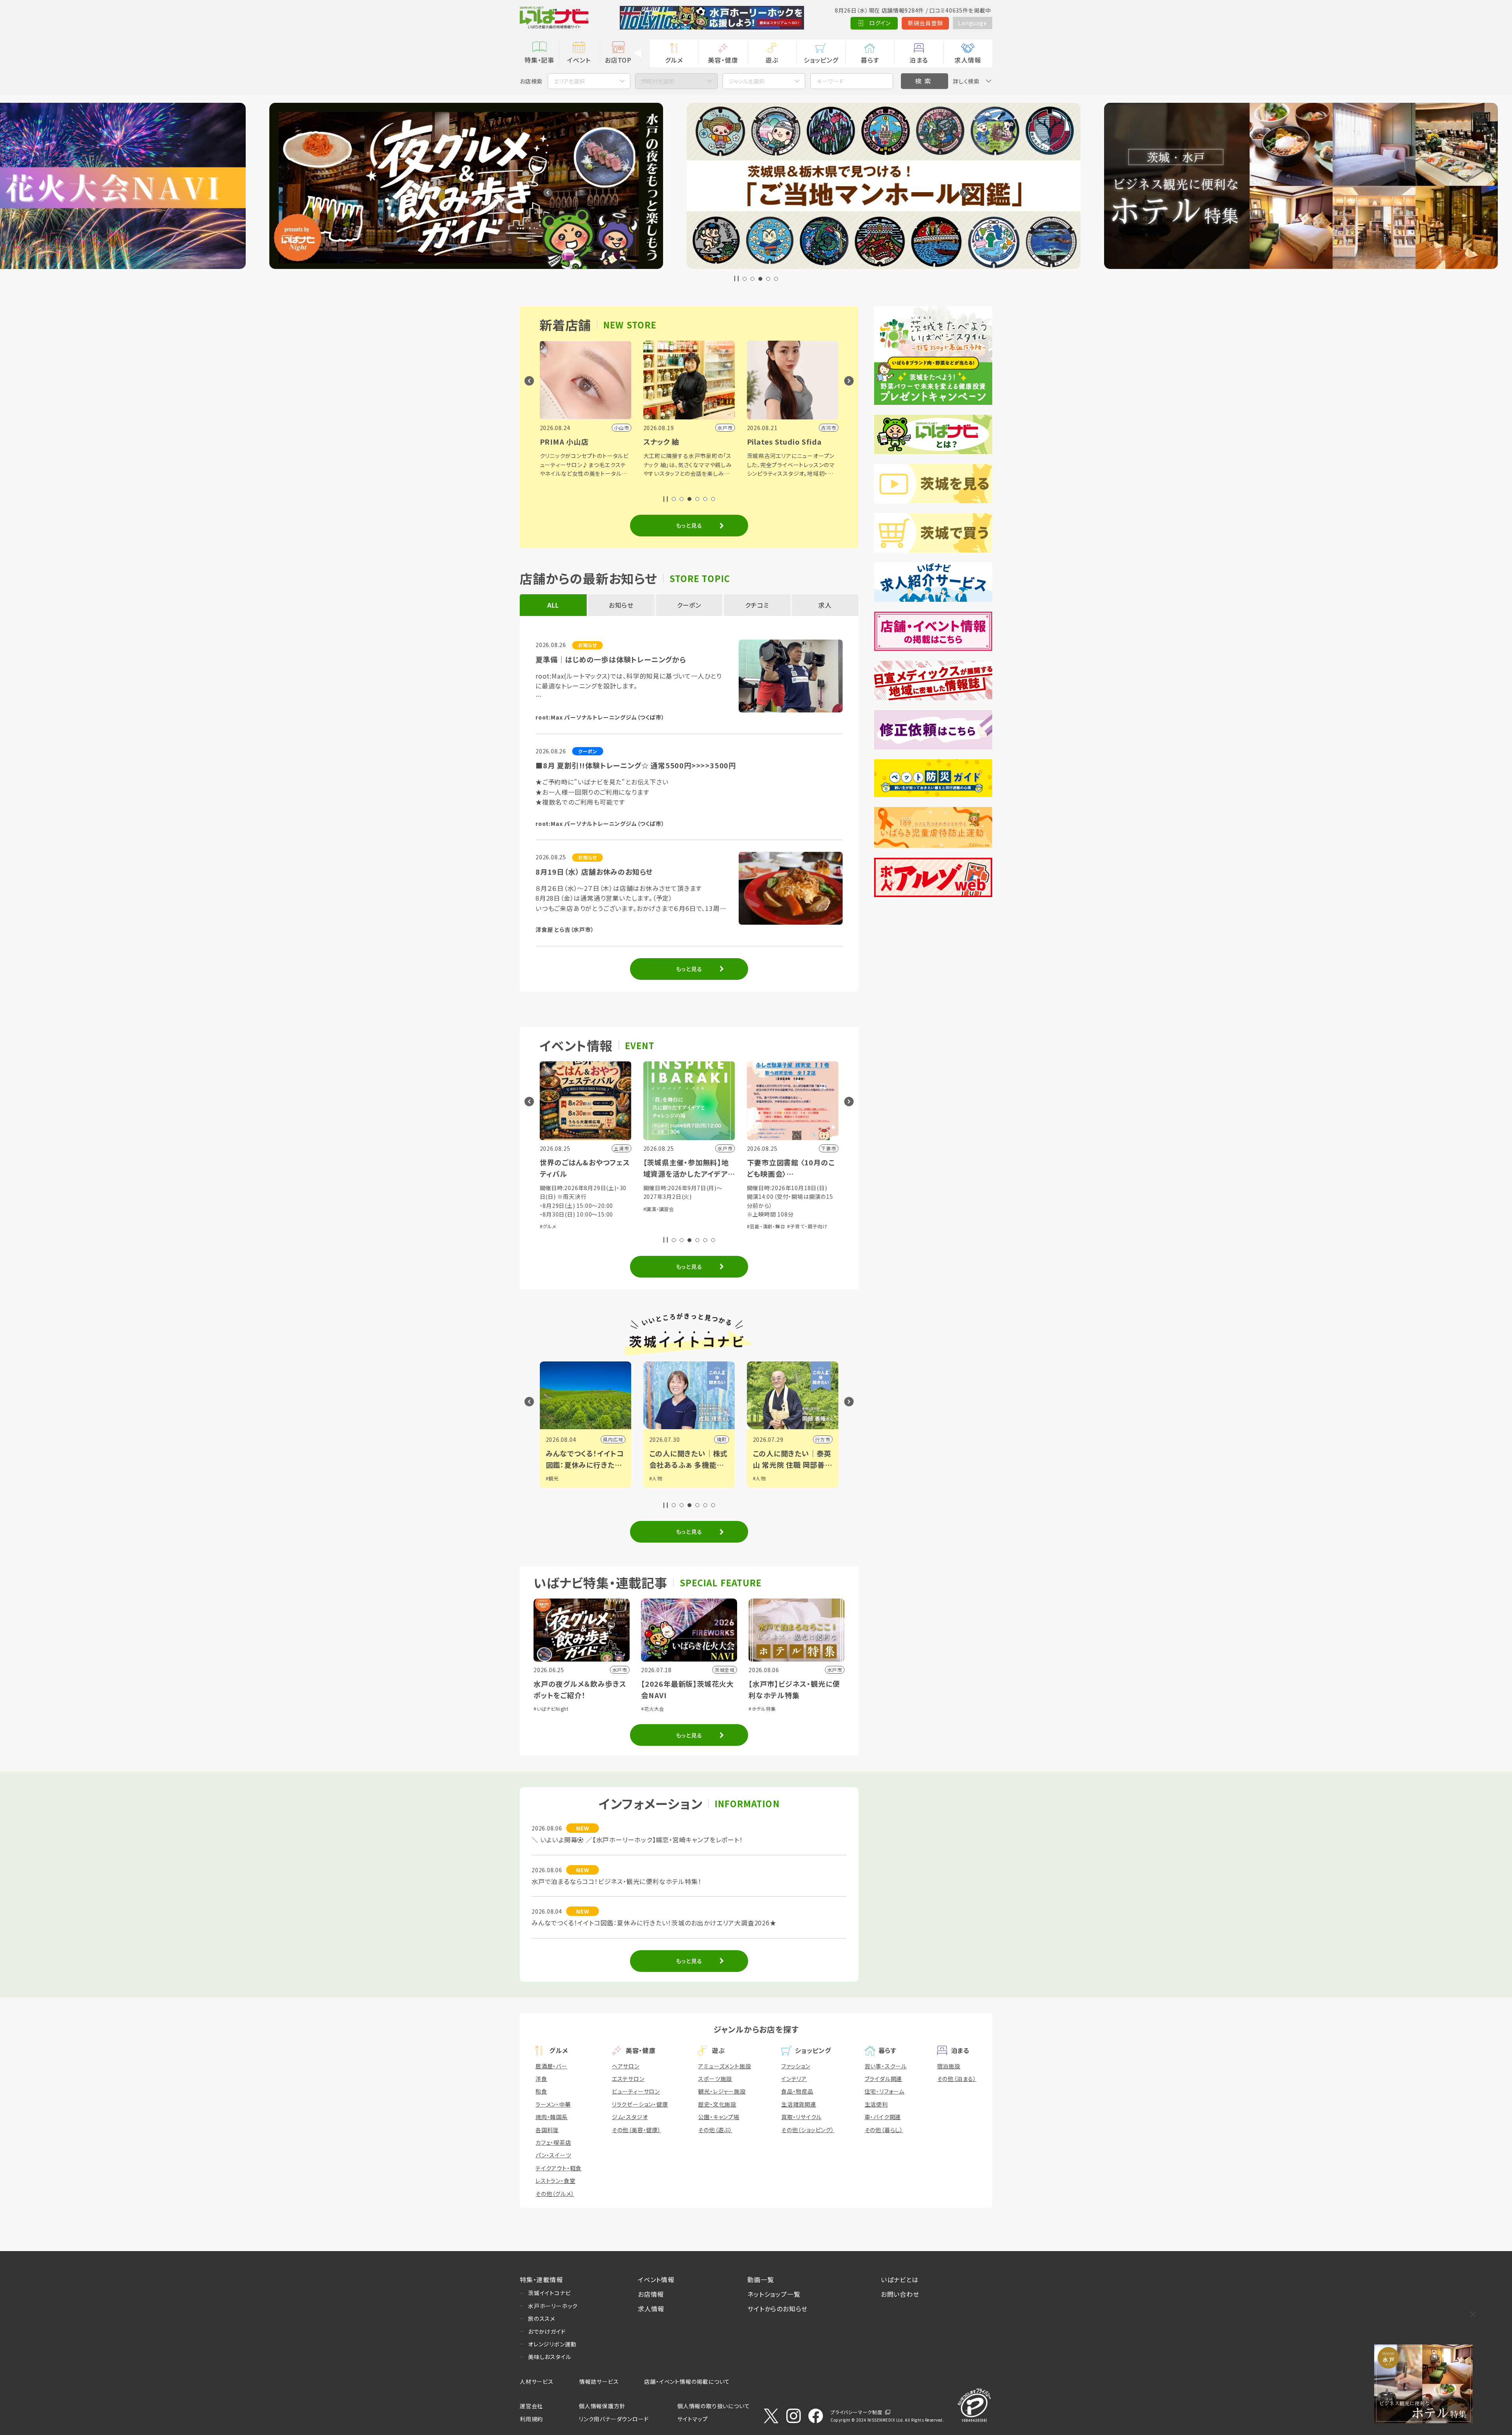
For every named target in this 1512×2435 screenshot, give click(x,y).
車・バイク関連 (883, 2117)
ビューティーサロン (636, 2091)
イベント (579, 60)
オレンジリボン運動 (552, 2344)
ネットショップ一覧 (774, 2294)
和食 (541, 2091)
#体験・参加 (656, 1197)
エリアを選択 (569, 81)
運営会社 (531, 2406)
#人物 (552, 1478)
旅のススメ (542, 2318)
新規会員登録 (926, 23)
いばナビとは (900, 2279)
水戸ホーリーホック (553, 2306)
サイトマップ (693, 2419)
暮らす (870, 60)
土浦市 (823, 1439)
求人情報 (968, 60)
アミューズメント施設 (724, 2066)
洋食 (541, 2079)
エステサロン (628, 2079)
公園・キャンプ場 (719, 2117)
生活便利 (876, 2104)
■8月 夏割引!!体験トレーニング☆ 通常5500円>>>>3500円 (636, 765)
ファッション (796, 2066)
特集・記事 (539, 60)
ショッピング (821, 60)
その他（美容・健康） (636, 2130)
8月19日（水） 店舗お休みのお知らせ (594, 872)
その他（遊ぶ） (715, 2130)
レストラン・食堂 (555, 2181)
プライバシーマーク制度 (856, 2412)
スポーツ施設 (715, 2079)
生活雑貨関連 (799, 2104)
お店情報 (651, 2294)
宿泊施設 (949, 2066)
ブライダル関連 (884, 2079)
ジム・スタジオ (630, 2117)
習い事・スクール (886, 2066)
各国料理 (547, 2130)
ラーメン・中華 (553, 2104)
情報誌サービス (599, 2381)
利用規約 (531, 2419)
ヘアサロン (626, 2066)
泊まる (919, 60)
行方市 (615, 1439)
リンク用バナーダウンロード (614, 2419)
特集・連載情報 (541, 2279)
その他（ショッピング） (808, 2130)
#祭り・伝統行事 (688, 1197)
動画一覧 (761, 2279)
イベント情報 (656, 2279)
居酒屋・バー (551, 2066)
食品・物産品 (797, 2091)
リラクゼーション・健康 (640, 2104)
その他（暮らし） (884, 2130)
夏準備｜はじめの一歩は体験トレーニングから (611, 659)
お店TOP (618, 60)
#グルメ (715, 1197)
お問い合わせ (900, 2294)
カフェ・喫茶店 (553, 2142)
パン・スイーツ (553, 2155)
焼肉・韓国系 (552, 2117)
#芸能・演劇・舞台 (559, 1226)
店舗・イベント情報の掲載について (687, 2381)
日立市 (719, 1439)
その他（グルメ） (555, 2194)
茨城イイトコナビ (549, 2293)
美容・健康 (723, 60)
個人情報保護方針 (602, 2406)
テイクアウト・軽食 (559, 2168)
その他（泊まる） (957, 2079)
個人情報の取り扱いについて (713, 2406)
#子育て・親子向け (600, 1226)
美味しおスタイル (549, 2357)
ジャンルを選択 (747, 81)
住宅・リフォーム (885, 2091)
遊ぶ (772, 60)
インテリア (794, 2079)
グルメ (674, 60)
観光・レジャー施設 (722, 2091)
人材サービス (537, 2381)
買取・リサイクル (801, 2117)
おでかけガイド (547, 2331)
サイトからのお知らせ (777, 2309)
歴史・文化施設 (717, 2104)
